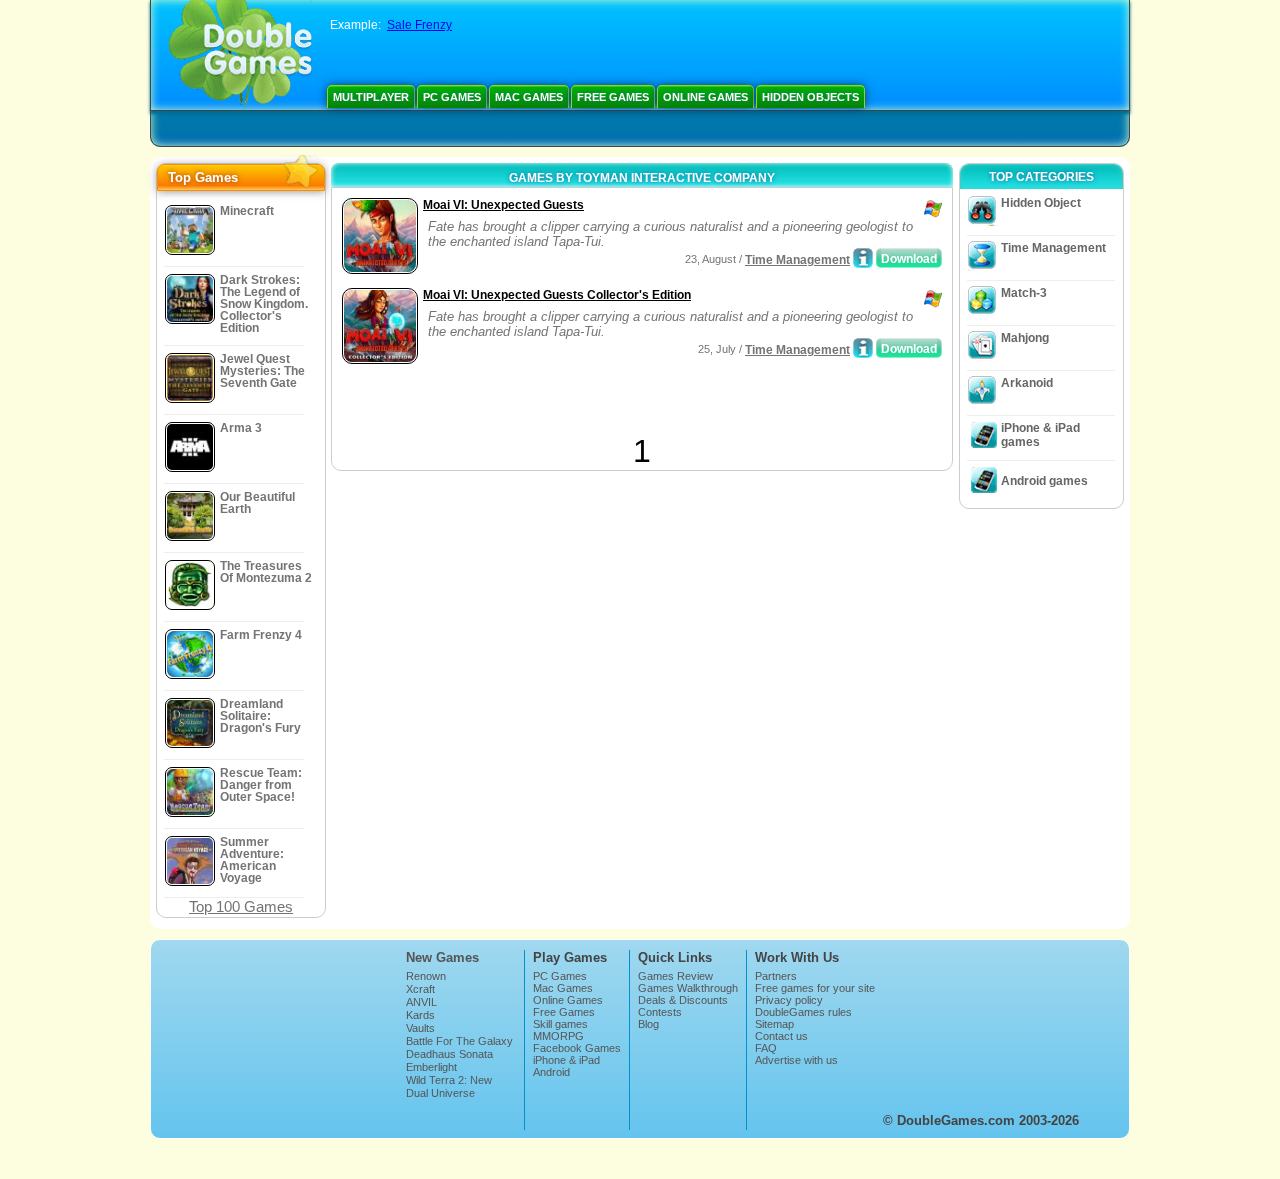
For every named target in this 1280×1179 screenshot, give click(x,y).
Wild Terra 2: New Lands (449, 1086)
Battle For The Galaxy (459, 1041)
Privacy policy (789, 1000)
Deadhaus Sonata (449, 1054)
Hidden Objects (810, 97)
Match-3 (1024, 293)
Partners (776, 976)
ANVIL (421, 1002)
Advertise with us (796, 1060)
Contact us (781, 1036)
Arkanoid (1027, 383)
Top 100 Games (241, 906)
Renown (426, 976)
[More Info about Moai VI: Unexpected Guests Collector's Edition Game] (863, 348)
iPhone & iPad (566, 1060)
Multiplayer (371, 97)
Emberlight (431, 1067)
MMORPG (558, 1036)
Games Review (675, 976)
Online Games (705, 97)
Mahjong (1025, 338)
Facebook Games (577, 1048)
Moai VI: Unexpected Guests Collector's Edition (557, 295)
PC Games (452, 97)
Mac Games (529, 97)
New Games (442, 957)
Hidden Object (1041, 203)
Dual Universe (440, 1093)
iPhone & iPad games (1040, 435)
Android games (1044, 481)
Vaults (420, 1028)
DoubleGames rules (803, 1012)
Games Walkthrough (688, 988)
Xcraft (420, 989)
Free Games (613, 97)
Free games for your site (815, 988)
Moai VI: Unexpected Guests (503, 205)
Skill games (560, 1024)
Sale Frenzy (419, 25)
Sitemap (774, 1024)
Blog (648, 1024)
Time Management (797, 260)
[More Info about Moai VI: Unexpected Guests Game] (863, 258)
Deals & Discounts (683, 1000)
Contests (660, 1012)
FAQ (766, 1048)
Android (551, 1072)
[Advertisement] (571, 403)
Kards (420, 1015)
